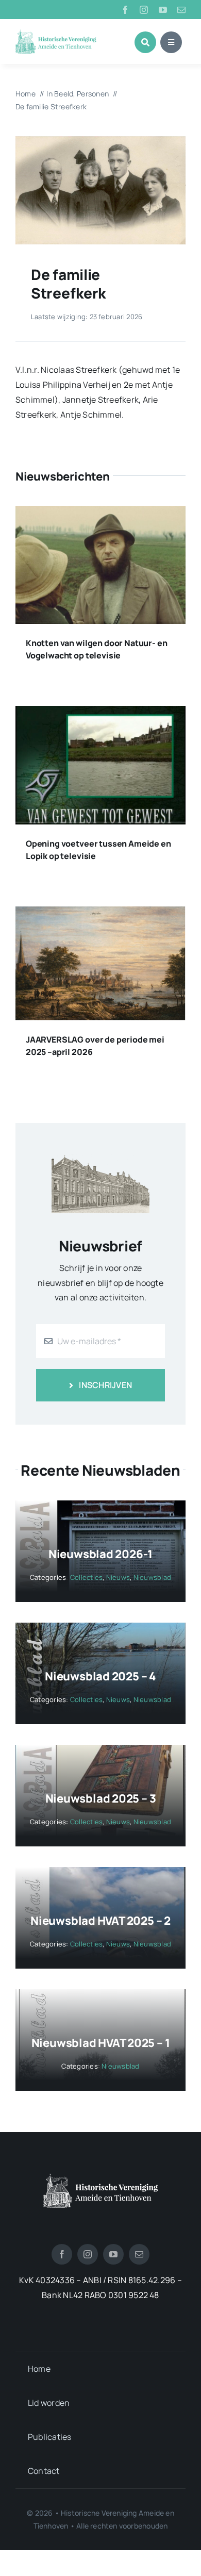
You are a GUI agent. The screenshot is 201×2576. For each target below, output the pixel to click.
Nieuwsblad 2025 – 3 (101, 1798)
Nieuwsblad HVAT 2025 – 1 (101, 2043)
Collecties (86, 1577)
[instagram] (144, 10)
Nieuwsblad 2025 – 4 (100, 1676)
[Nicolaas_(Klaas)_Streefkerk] (100, 140)
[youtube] (163, 10)
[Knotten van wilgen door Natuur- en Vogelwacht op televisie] (100, 513)
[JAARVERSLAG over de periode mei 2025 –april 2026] (100, 914)
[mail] (181, 10)
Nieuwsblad (152, 1577)
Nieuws (118, 1577)
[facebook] (125, 10)
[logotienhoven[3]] (101, 2177)
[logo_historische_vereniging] (56, 34)
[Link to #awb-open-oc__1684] (171, 42)
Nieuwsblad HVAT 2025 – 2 (100, 1921)
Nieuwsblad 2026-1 (100, 1554)
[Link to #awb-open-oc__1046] (145, 42)
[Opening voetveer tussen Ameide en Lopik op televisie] (100, 713)
